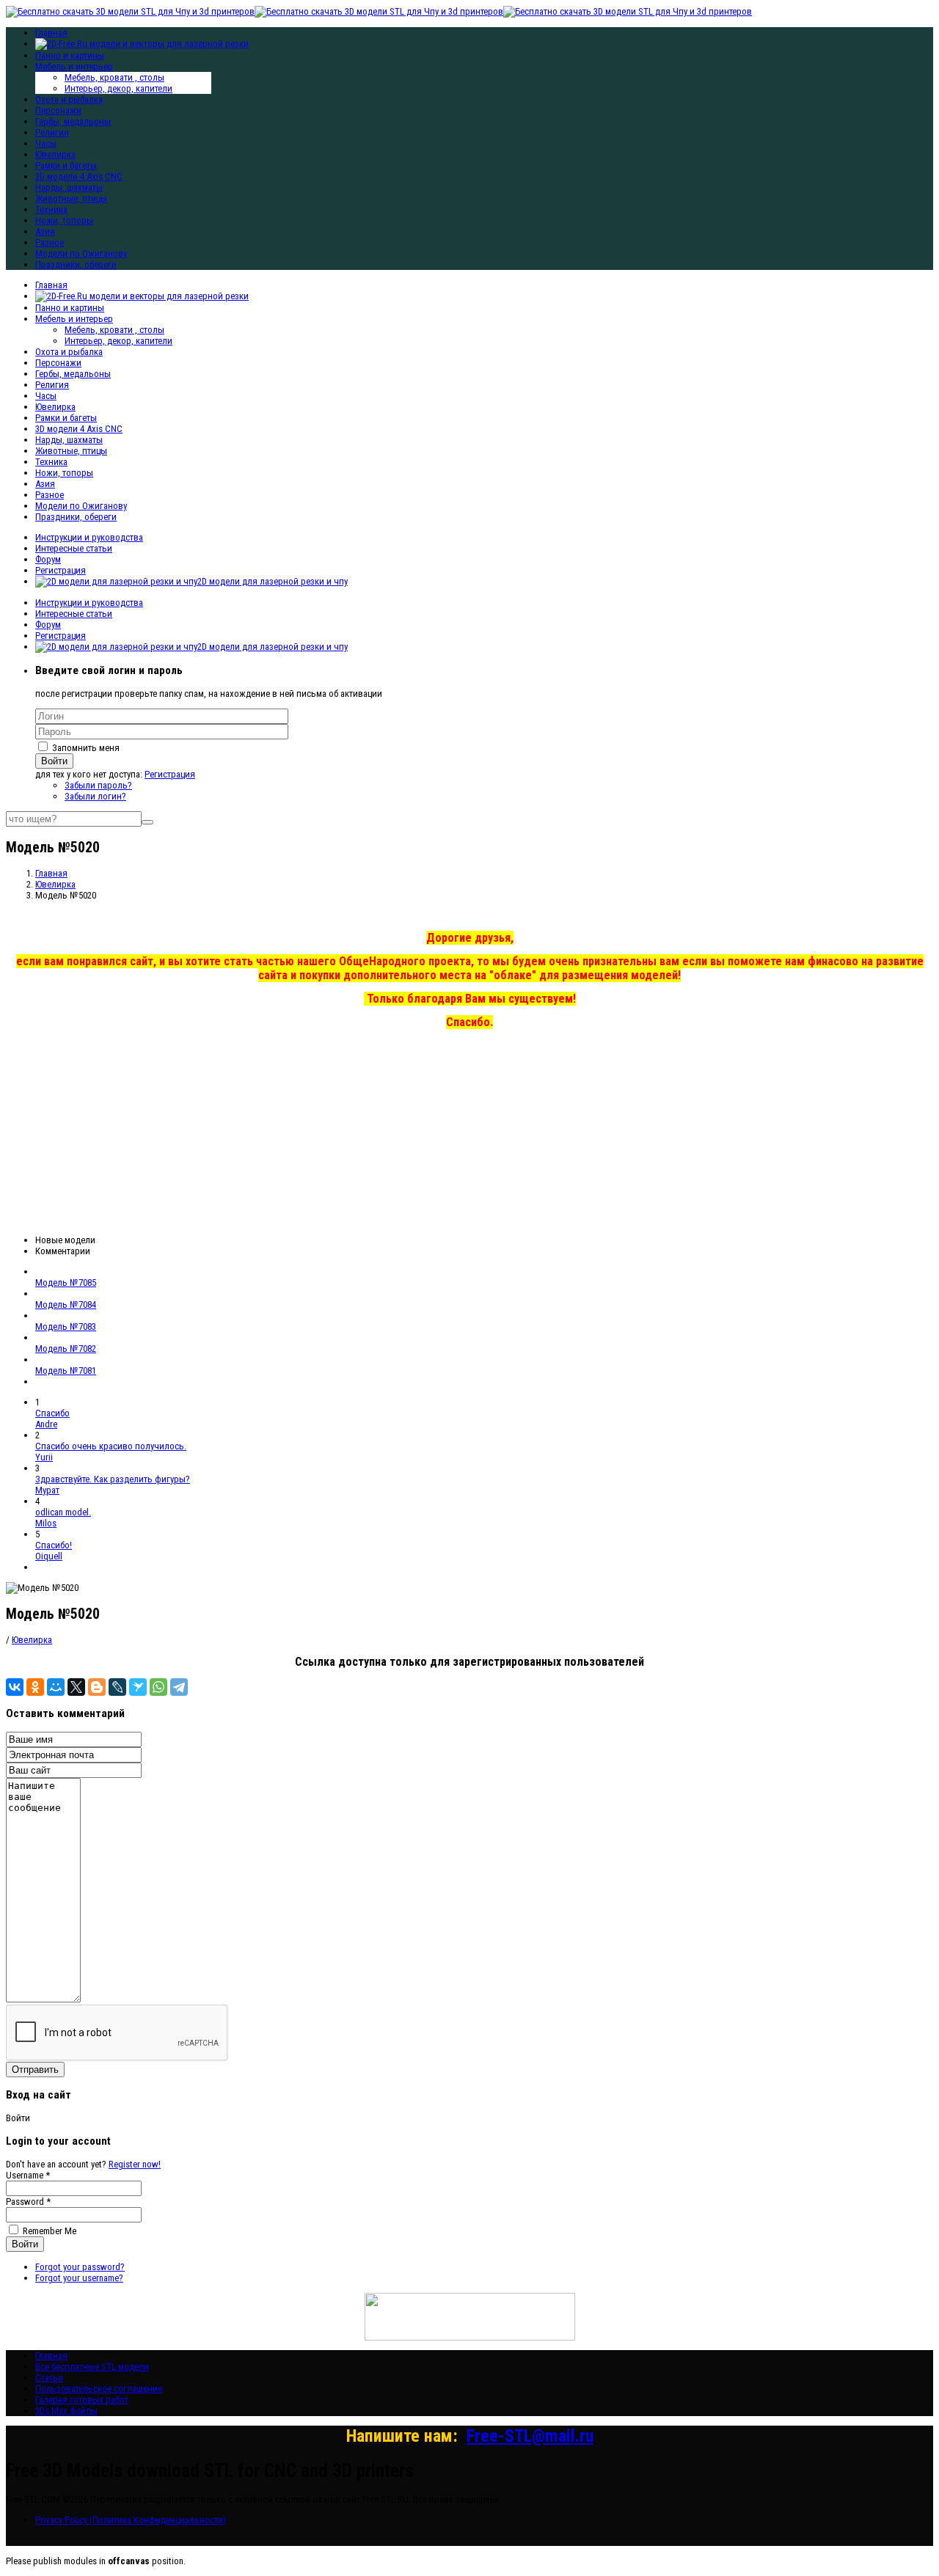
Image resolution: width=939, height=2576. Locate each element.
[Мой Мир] (56, 1687)
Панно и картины (70, 55)
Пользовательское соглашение (99, 2389)
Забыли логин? (95, 796)
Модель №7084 (66, 1305)
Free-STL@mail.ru (530, 2436)
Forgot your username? (79, 2278)
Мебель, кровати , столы (114, 77)
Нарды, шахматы (69, 187)
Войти (54, 761)
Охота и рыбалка (69, 99)
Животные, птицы (71, 198)
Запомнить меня (86, 748)
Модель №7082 (66, 1349)
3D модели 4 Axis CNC (79, 176)
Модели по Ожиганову (81, 253)
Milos (46, 1523)
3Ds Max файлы (66, 2411)
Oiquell (49, 1556)
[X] (76, 1687)
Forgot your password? (80, 2267)
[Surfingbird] (138, 1687)
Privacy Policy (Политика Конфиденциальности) (131, 2520)
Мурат (47, 1490)
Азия (45, 231)
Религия (52, 132)
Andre (46, 1424)
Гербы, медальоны (73, 121)
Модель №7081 (66, 1371)
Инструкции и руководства (89, 537)
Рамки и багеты (66, 165)
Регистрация (61, 570)
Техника (51, 209)
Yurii (44, 1457)
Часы (46, 143)
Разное (50, 242)
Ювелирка (55, 154)
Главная (51, 285)
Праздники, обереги (76, 264)
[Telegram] (179, 1687)
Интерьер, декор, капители (118, 88)
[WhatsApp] (158, 1687)
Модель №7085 (66, 1282)
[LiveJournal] (117, 1687)
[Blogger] (97, 1687)
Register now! (135, 2164)
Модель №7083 (66, 1327)
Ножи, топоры (64, 220)
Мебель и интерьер (74, 66)
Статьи (49, 2378)
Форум (48, 559)
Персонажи (58, 110)
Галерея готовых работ (82, 2400)
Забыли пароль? (98, 785)
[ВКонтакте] (15, 1687)
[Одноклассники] (35, 1687)
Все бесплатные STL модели (92, 2367)
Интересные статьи (74, 548)
